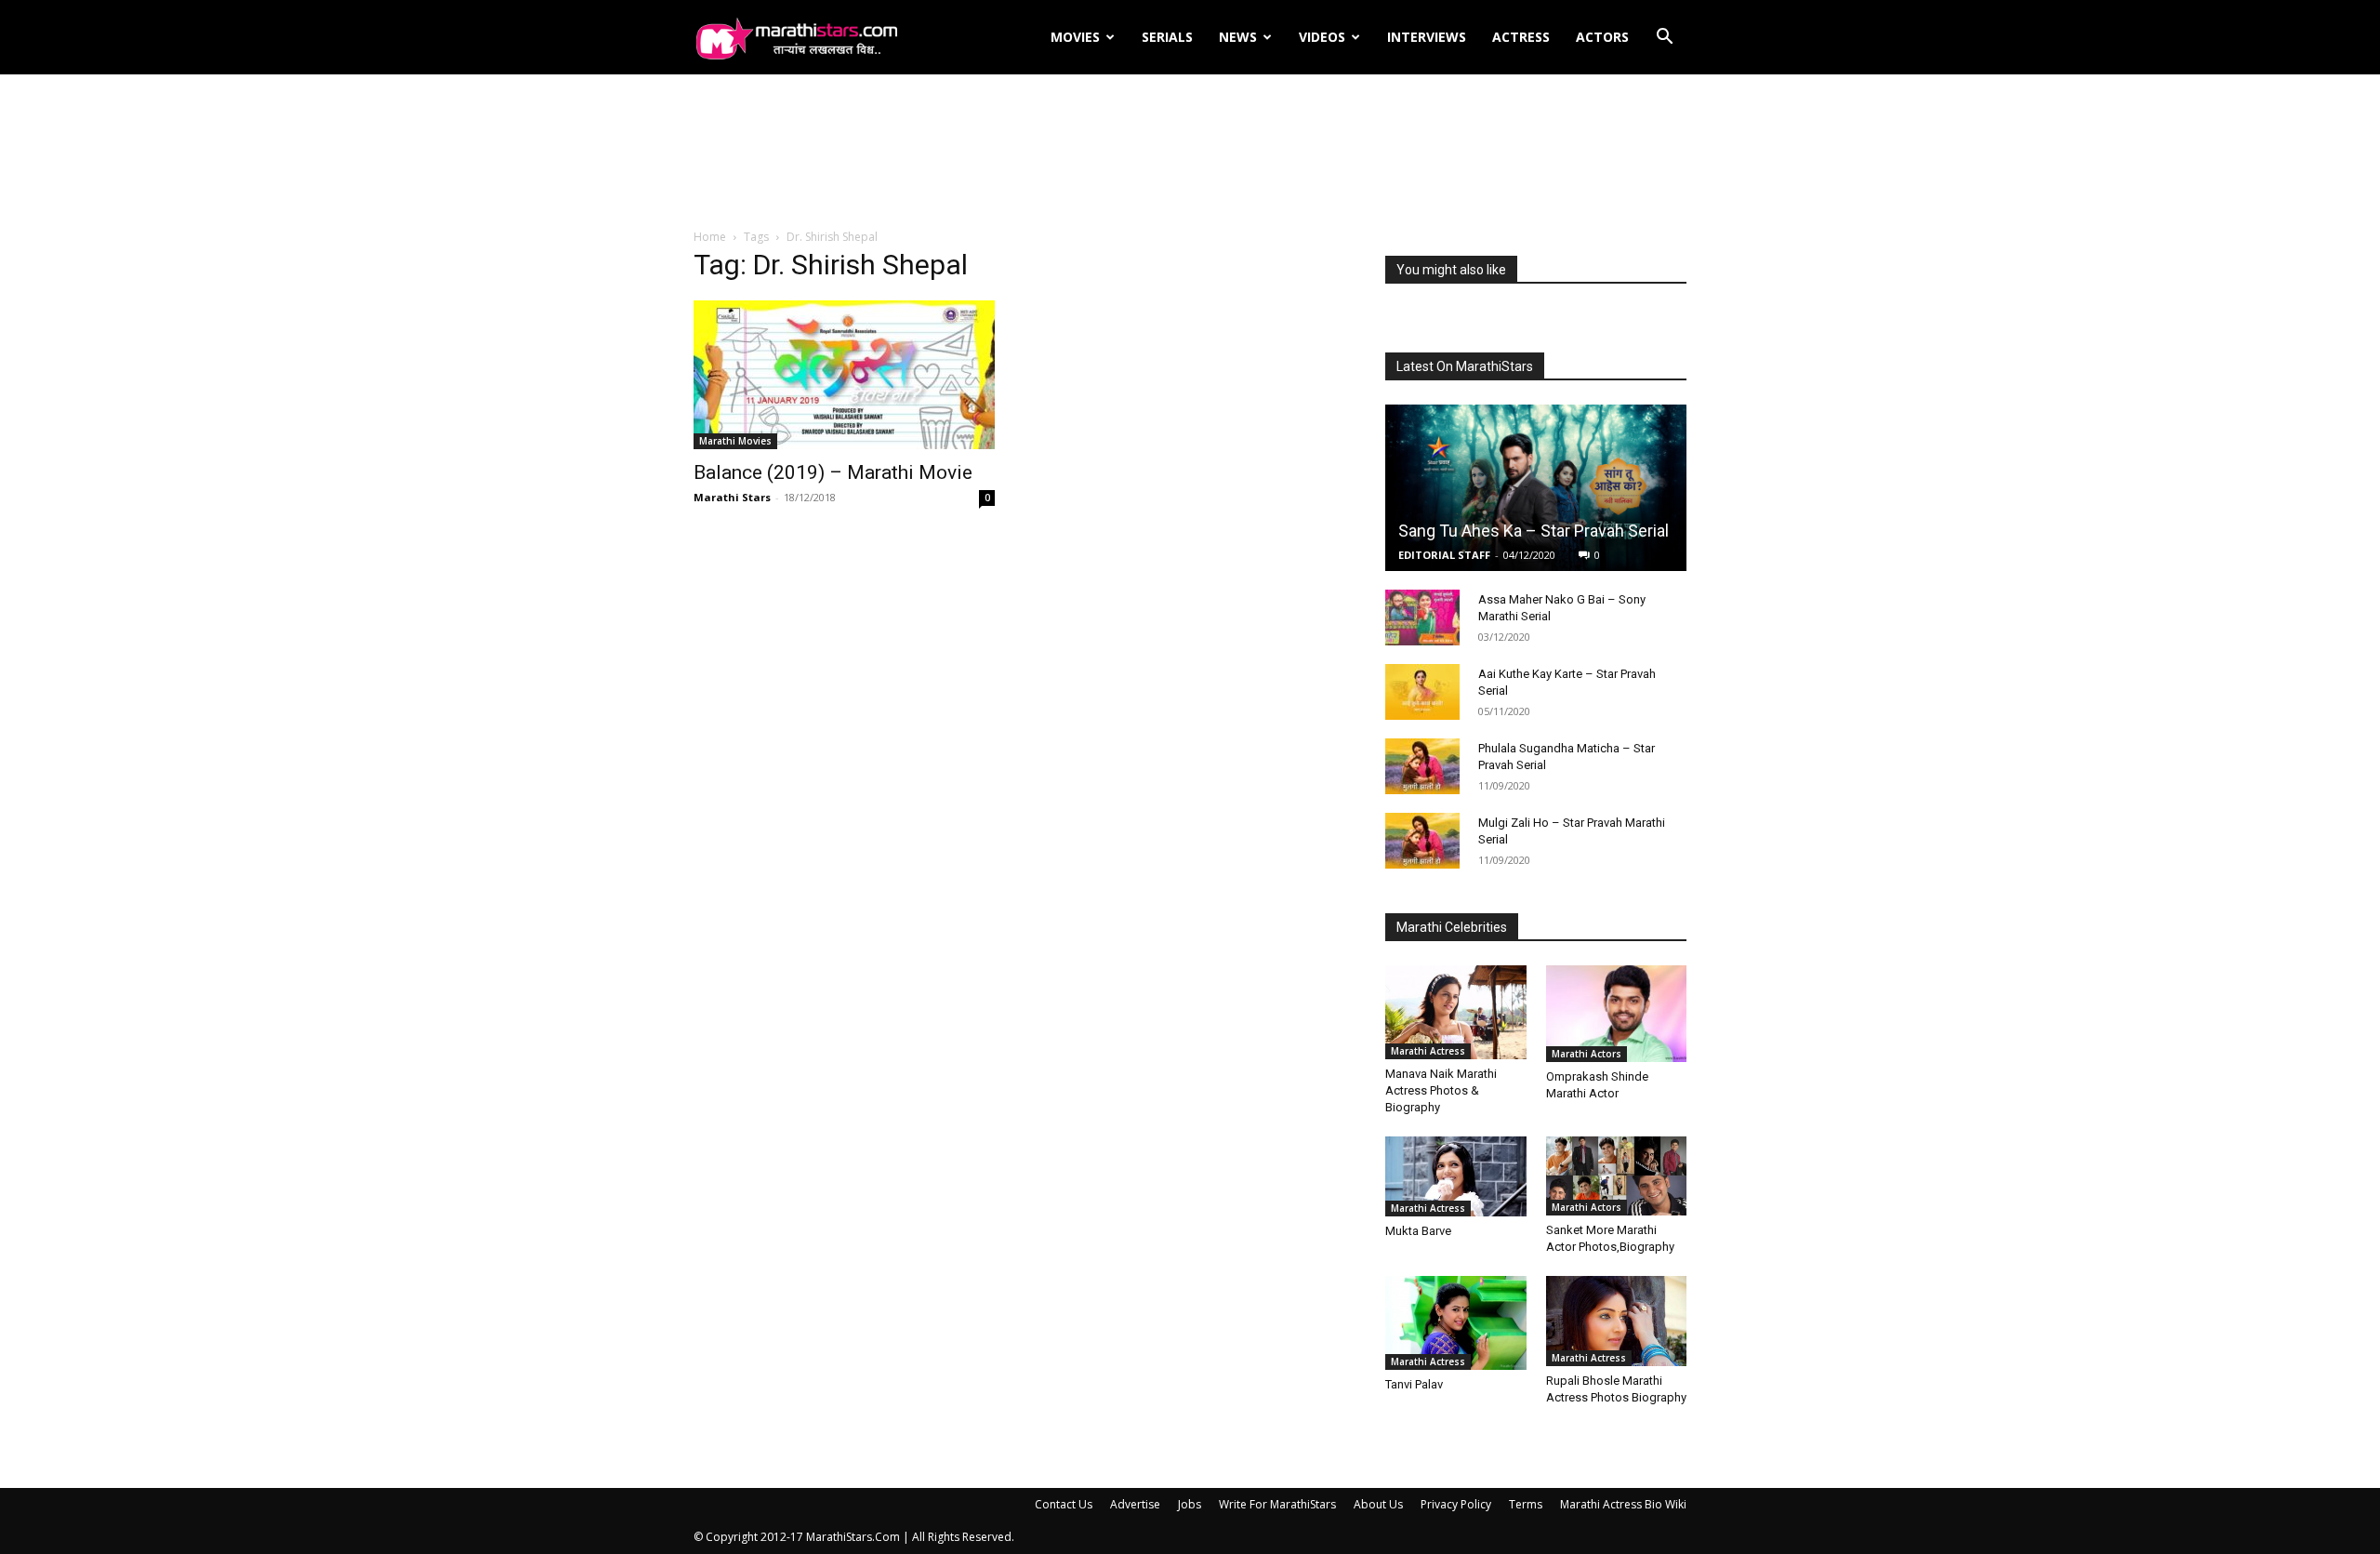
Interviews (1427, 37)
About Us (1378, 1504)
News (1238, 37)
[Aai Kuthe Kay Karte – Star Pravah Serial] (1422, 692)
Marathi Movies (735, 441)
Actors (1602, 37)
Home (710, 237)
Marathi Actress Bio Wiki (1623, 1504)
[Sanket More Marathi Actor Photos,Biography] (1617, 1176)
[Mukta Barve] (1456, 1176)
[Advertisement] (1190, 153)
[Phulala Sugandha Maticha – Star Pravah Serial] (1422, 766)
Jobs (1190, 1504)
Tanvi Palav (1414, 1384)
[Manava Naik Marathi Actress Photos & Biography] (1456, 1012)
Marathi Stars (732, 497)
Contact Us (1064, 1504)
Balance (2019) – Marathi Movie (833, 472)
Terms (1526, 1504)
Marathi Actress (1428, 1051)
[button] (1664, 39)
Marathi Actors (1587, 1054)
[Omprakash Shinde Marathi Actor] (1617, 1014)
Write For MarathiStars (1277, 1504)
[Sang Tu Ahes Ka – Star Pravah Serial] (1536, 488)
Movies (1075, 37)
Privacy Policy (1456, 1504)
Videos (1322, 37)
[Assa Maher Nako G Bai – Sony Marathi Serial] (1422, 618)
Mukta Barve (1418, 1231)
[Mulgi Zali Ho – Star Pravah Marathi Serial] (1422, 841)
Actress (1521, 37)
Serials (1167, 37)
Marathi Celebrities (1452, 927)
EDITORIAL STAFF (1444, 555)
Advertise (1135, 1504)
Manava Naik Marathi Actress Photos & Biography (1441, 1090)
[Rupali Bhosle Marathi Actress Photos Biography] (1617, 1321)
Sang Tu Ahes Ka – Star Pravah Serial (1534, 531)
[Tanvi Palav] (1456, 1323)
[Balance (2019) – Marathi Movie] (844, 375)
